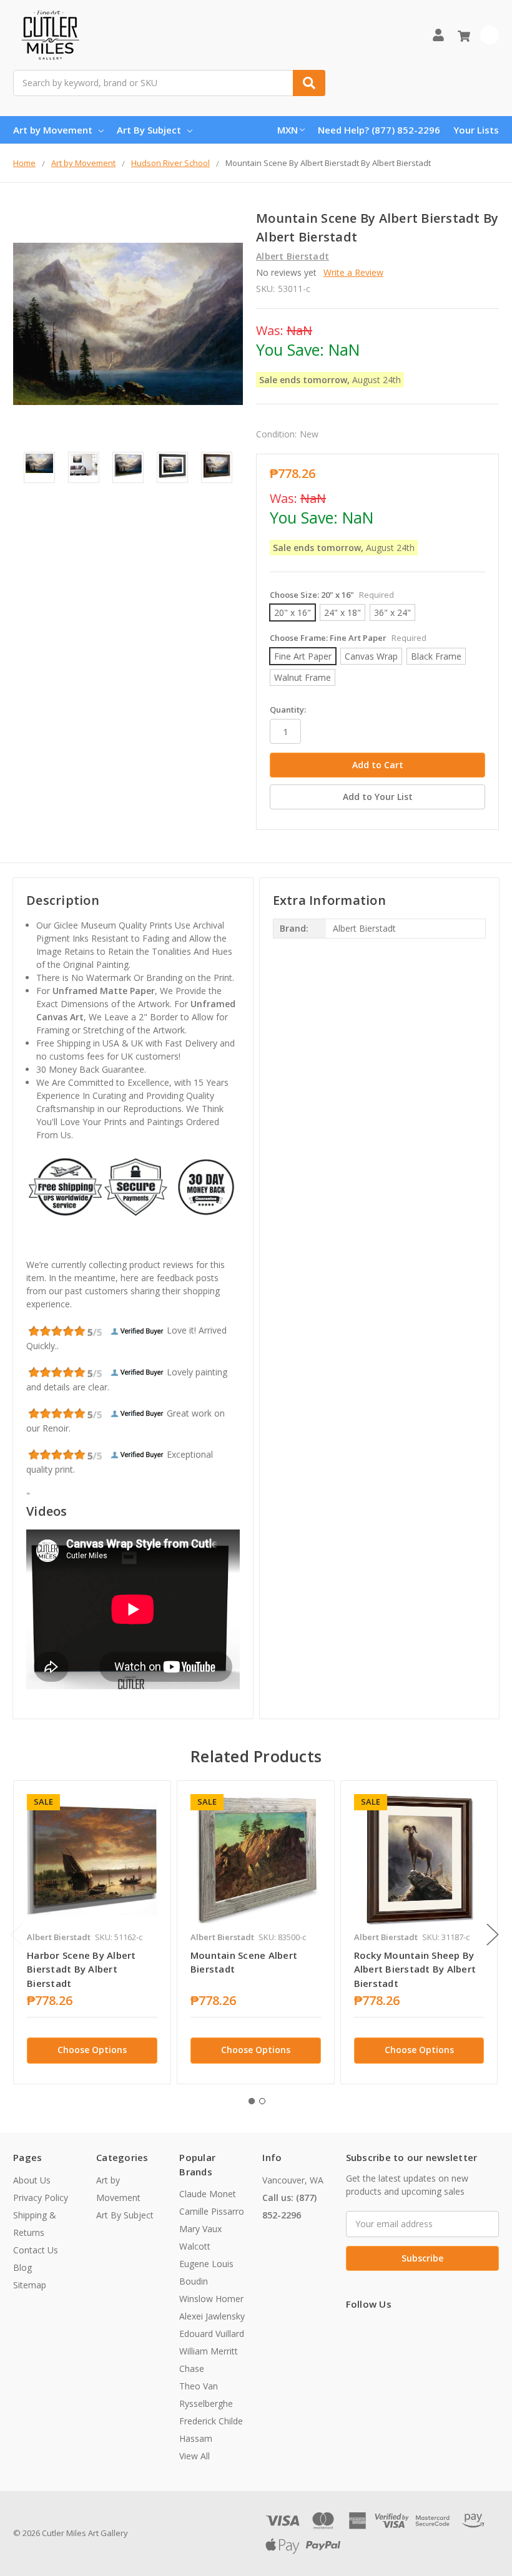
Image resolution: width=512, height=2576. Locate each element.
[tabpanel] (92, 1932)
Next (493, 1935)
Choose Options (92, 2050)
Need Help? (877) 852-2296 (379, 130)
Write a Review (353, 272)
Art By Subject (149, 130)
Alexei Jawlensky (212, 2316)
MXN (288, 130)
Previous (16, 1935)
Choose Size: (332, 595)
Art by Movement (53, 130)
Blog (22, 2267)
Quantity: (288, 710)
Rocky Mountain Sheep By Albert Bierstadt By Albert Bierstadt (415, 1969)
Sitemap (30, 2285)
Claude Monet (208, 2194)
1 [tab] (252, 2101)
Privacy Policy (41, 2198)
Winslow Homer (211, 2299)
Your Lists (476, 130)
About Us (32, 2180)
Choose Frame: (348, 638)
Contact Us (36, 2250)
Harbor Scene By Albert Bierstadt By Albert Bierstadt (81, 1969)
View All (194, 2456)
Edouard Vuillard (212, 2334)
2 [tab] (262, 2101)
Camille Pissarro (212, 2211)
